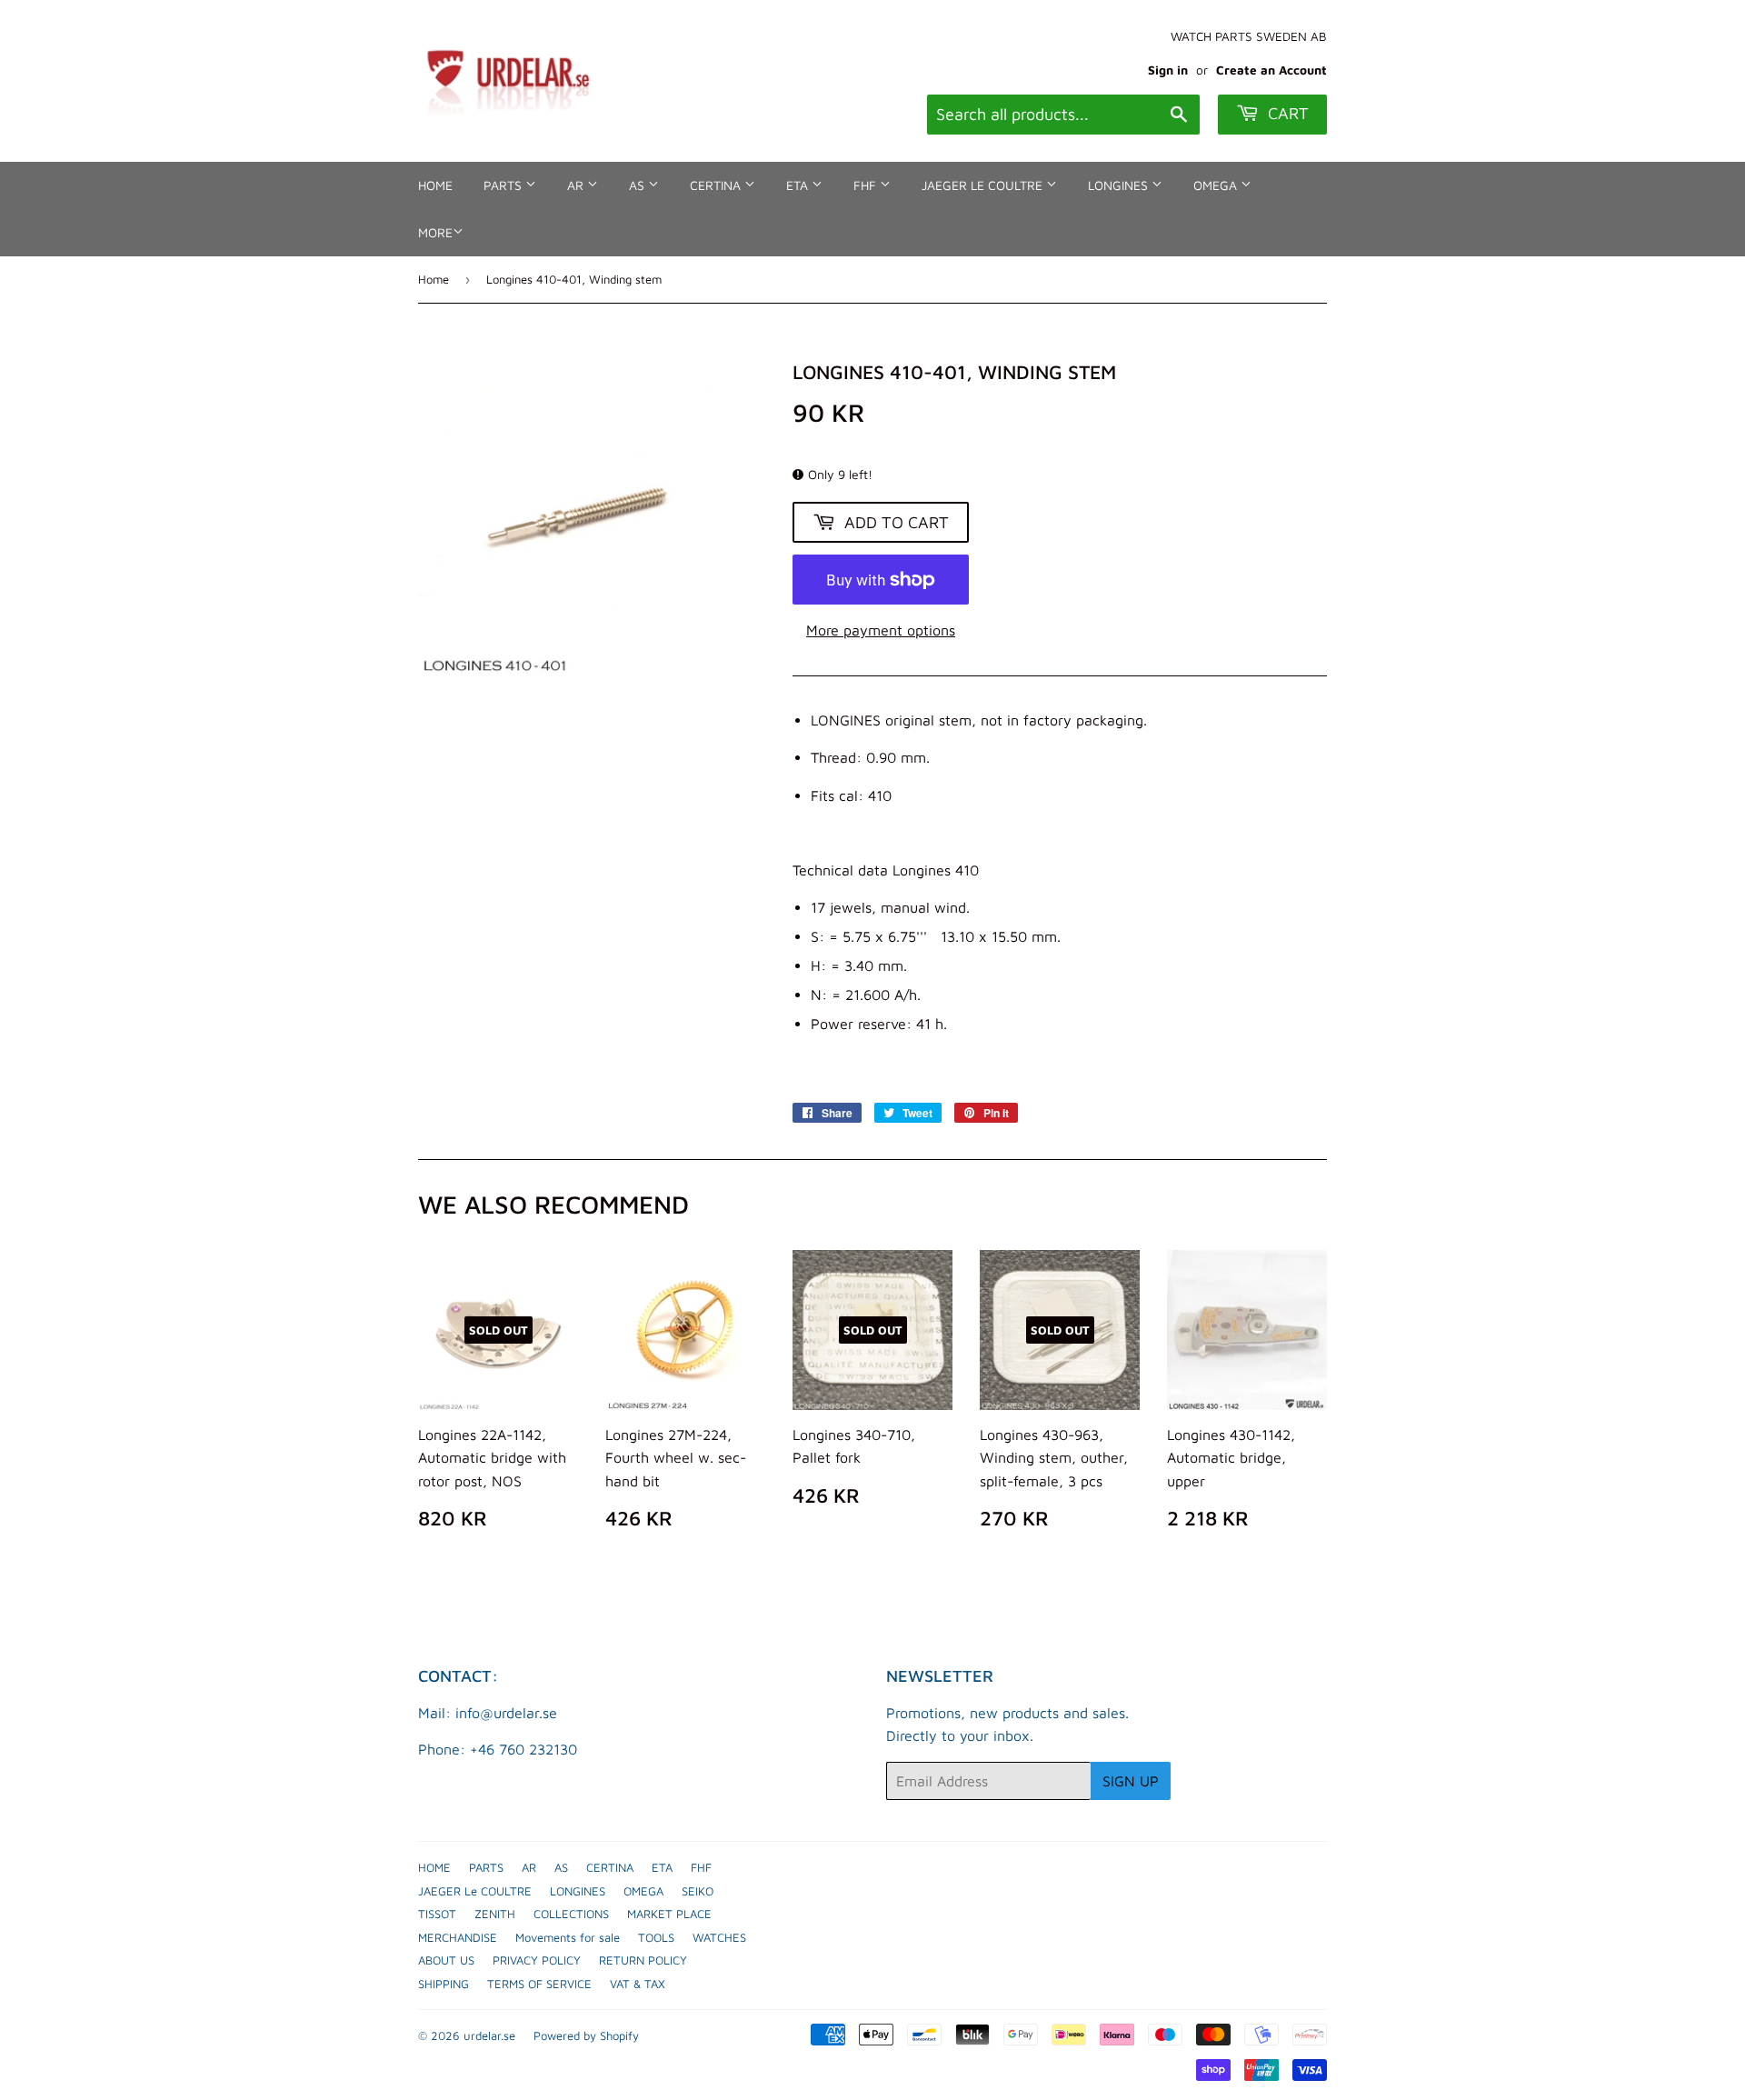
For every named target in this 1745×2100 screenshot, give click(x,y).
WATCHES (719, 1937)
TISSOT (437, 1914)
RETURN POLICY (643, 1960)
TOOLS (656, 1937)
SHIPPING (444, 1984)
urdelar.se (489, 2035)
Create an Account (1271, 70)
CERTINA (717, 185)
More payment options (881, 630)
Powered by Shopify (586, 2035)
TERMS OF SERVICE (539, 1984)
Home (434, 279)
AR (577, 185)
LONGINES (1120, 185)
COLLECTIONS (571, 1914)
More (435, 232)
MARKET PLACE (669, 1914)
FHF (867, 185)
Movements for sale (568, 1937)
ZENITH (495, 1914)
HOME (435, 185)
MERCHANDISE (458, 1937)
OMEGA (1217, 185)
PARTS (504, 185)
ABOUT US (446, 1960)
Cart (1286, 113)
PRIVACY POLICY (537, 1960)
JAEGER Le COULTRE (984, 185)
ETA (799, 185)
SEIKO (698, 1891)
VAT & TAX (638, 1984)
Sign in (1168, 70)
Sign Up (1131, 1781)
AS (638, 185)
